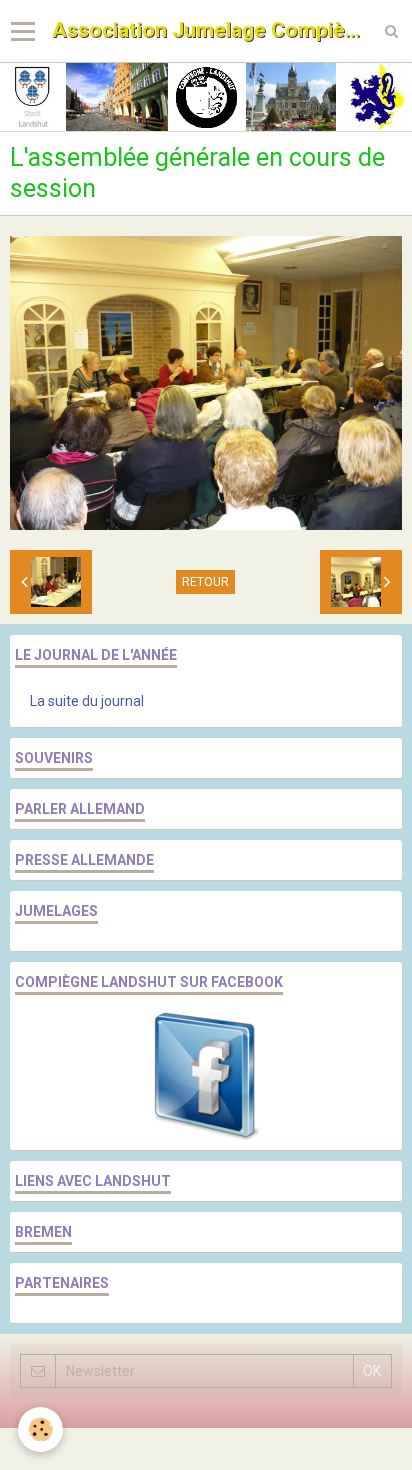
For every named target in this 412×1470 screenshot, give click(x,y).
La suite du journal (87, 701)
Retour (205, 582)
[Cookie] (40, 1429)
